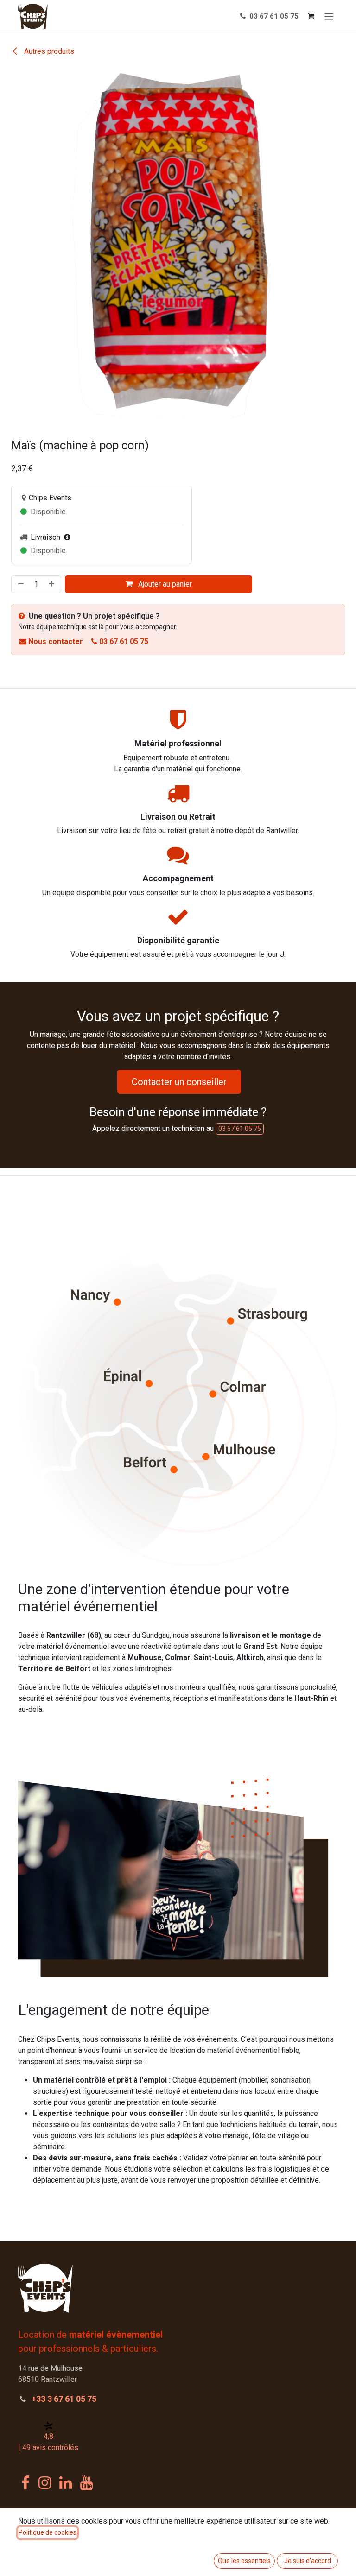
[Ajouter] (52, 592)
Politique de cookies (48, 2532)
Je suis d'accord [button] (308, 2561)
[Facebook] (25, 2490)
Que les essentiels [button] (244, 2561)
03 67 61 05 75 (273, 16)
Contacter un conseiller (179, 1089)
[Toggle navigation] (329, 16)
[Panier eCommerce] (311, 16)
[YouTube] (86, 2490)
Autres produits (48, 51)
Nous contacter (56, 649)
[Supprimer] (20, 592)
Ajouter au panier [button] (164, 591)
